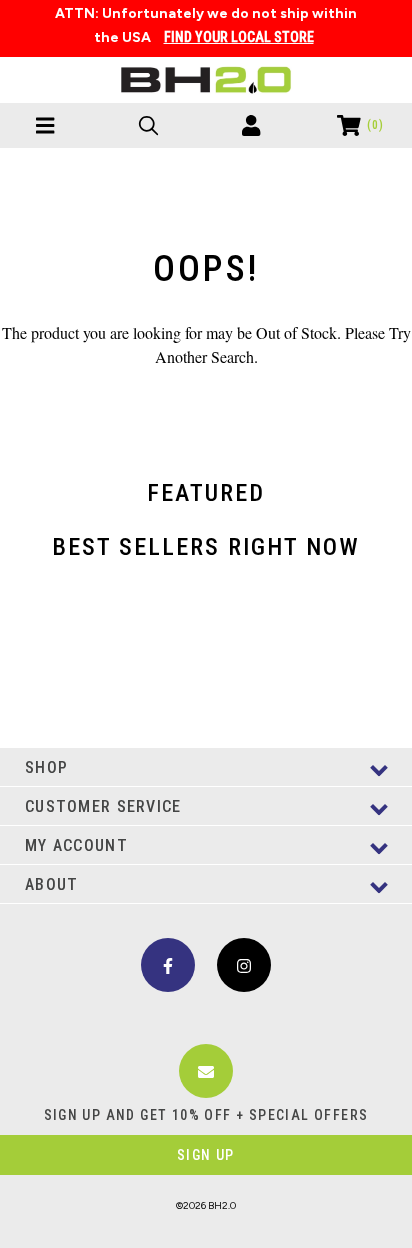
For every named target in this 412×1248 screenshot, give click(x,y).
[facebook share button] (168, 965)
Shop (46, 767)
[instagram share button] (244, 965)
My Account (76, 845)
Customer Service (103, 806)
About (51, 884)
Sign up (206, 1155)
